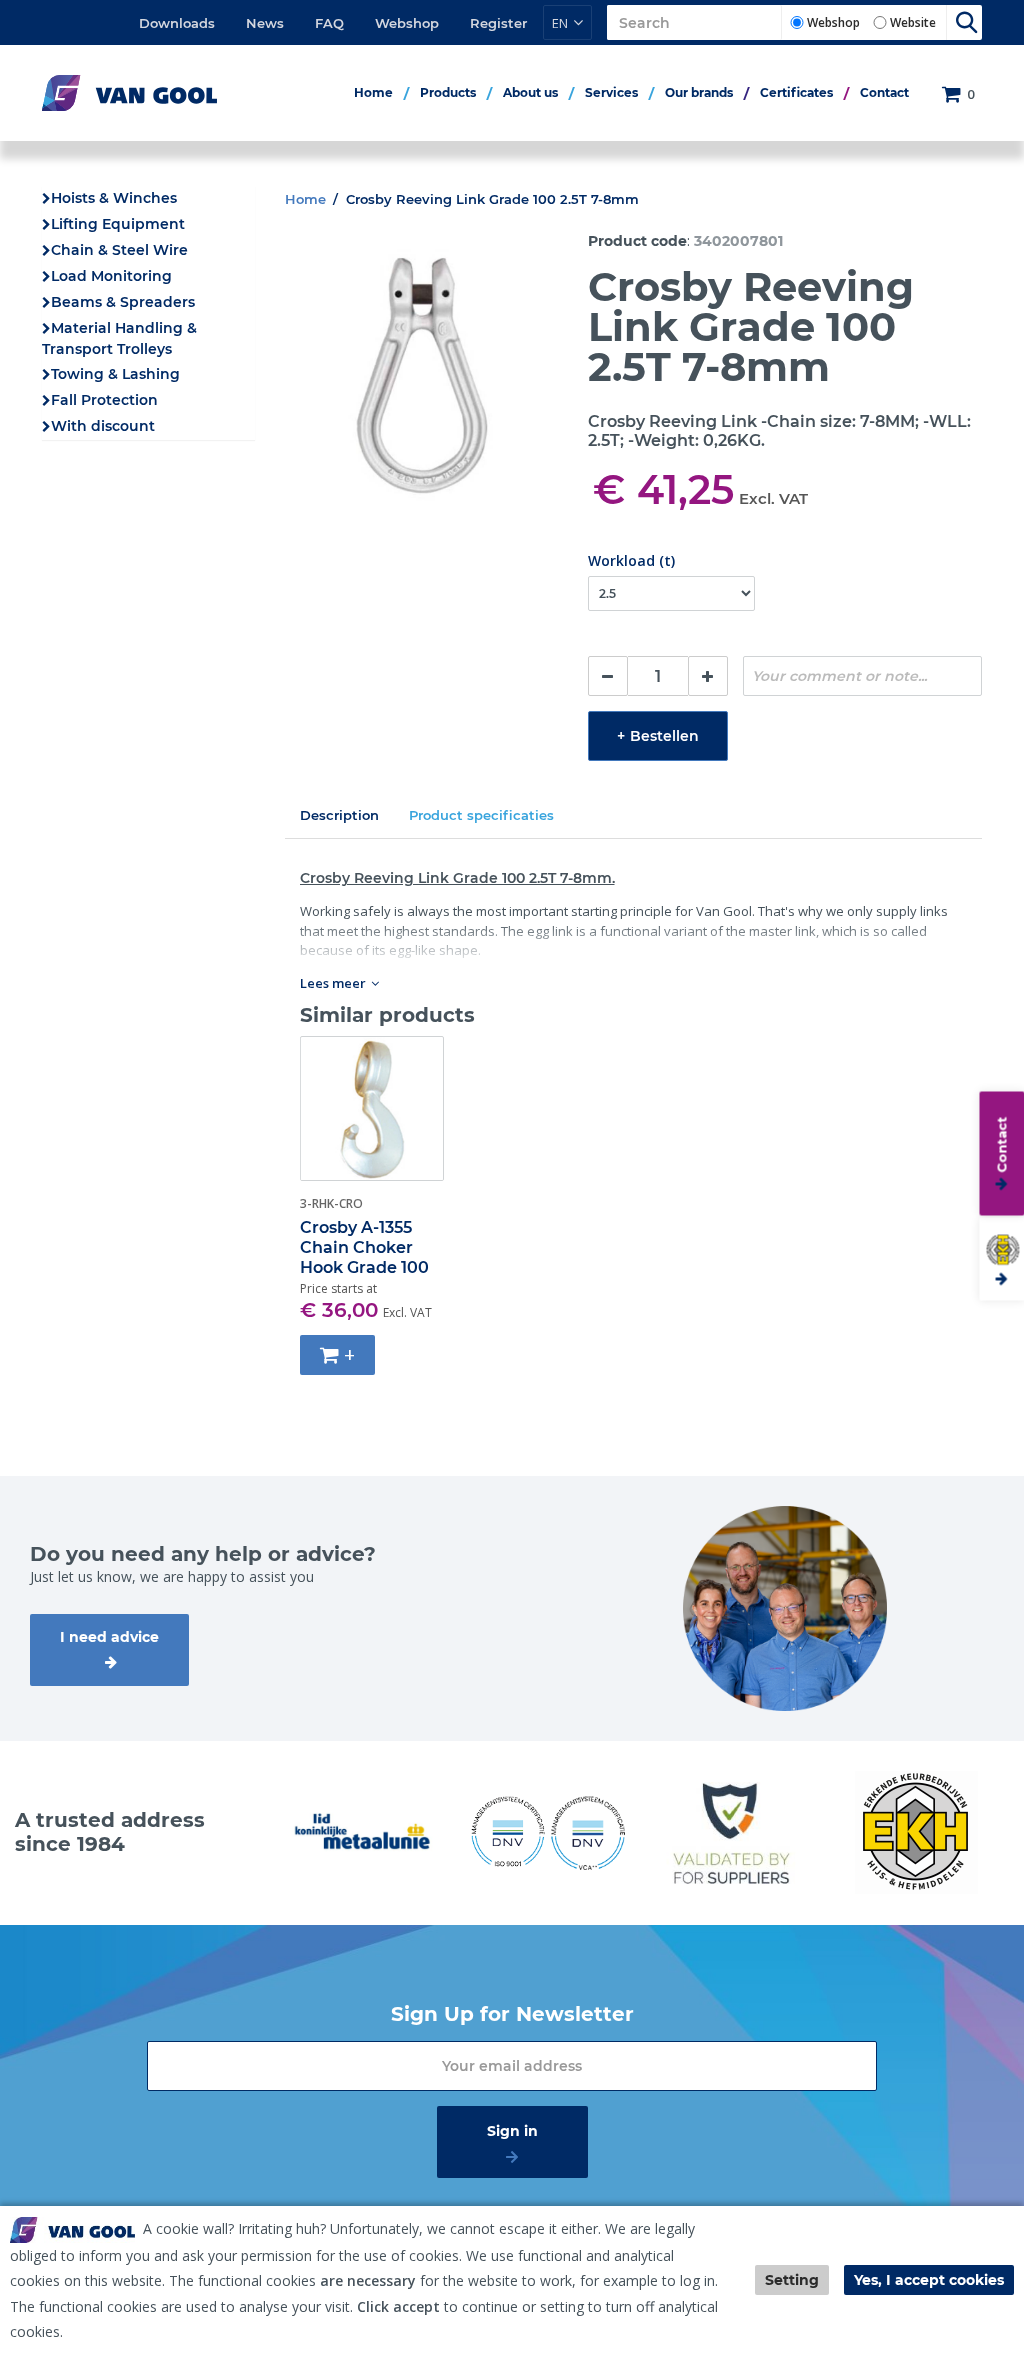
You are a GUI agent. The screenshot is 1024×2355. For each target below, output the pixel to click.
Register (498, 23)
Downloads (177, 23)
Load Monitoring (111, 276)
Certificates (796, 92)
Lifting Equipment (118, 224)
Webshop (407, 23)
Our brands (699, 92)
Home (373, 92)
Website (913, 22)
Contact (884, 92)
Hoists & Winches (114, 198)
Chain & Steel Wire (119, 250)
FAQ (329, 23)
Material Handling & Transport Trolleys (119, 338)
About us (530, 92)
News (265, 23)
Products (448, 92)
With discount (103, 426)
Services (611, 92)
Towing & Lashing (115, 374)
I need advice (109, 1637)
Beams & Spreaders (123, 302)
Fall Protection (104, 400)
